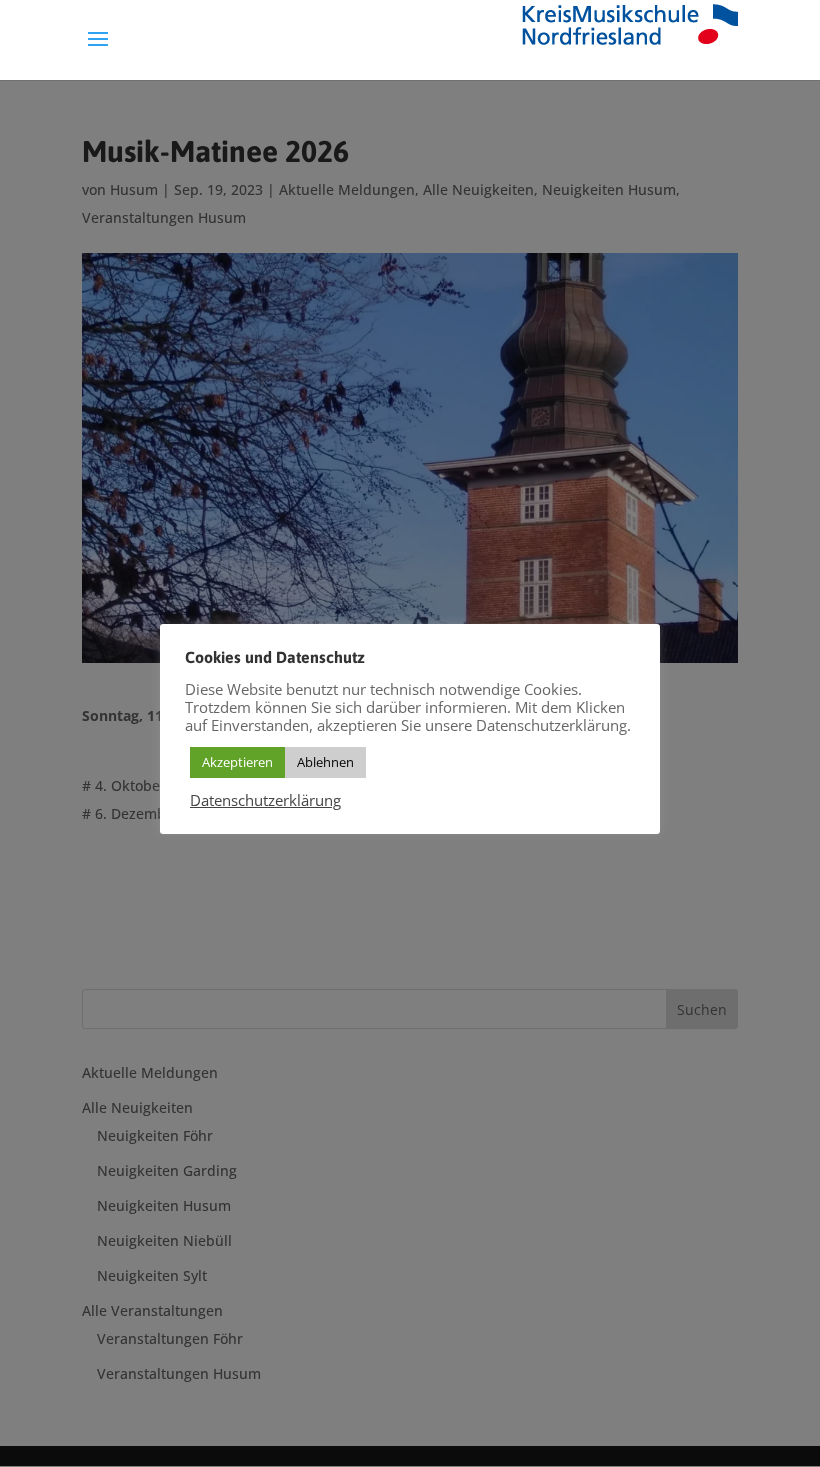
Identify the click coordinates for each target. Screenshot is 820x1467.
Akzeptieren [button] (237, 762)
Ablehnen (325, 762)
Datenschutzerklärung (265, 800)
